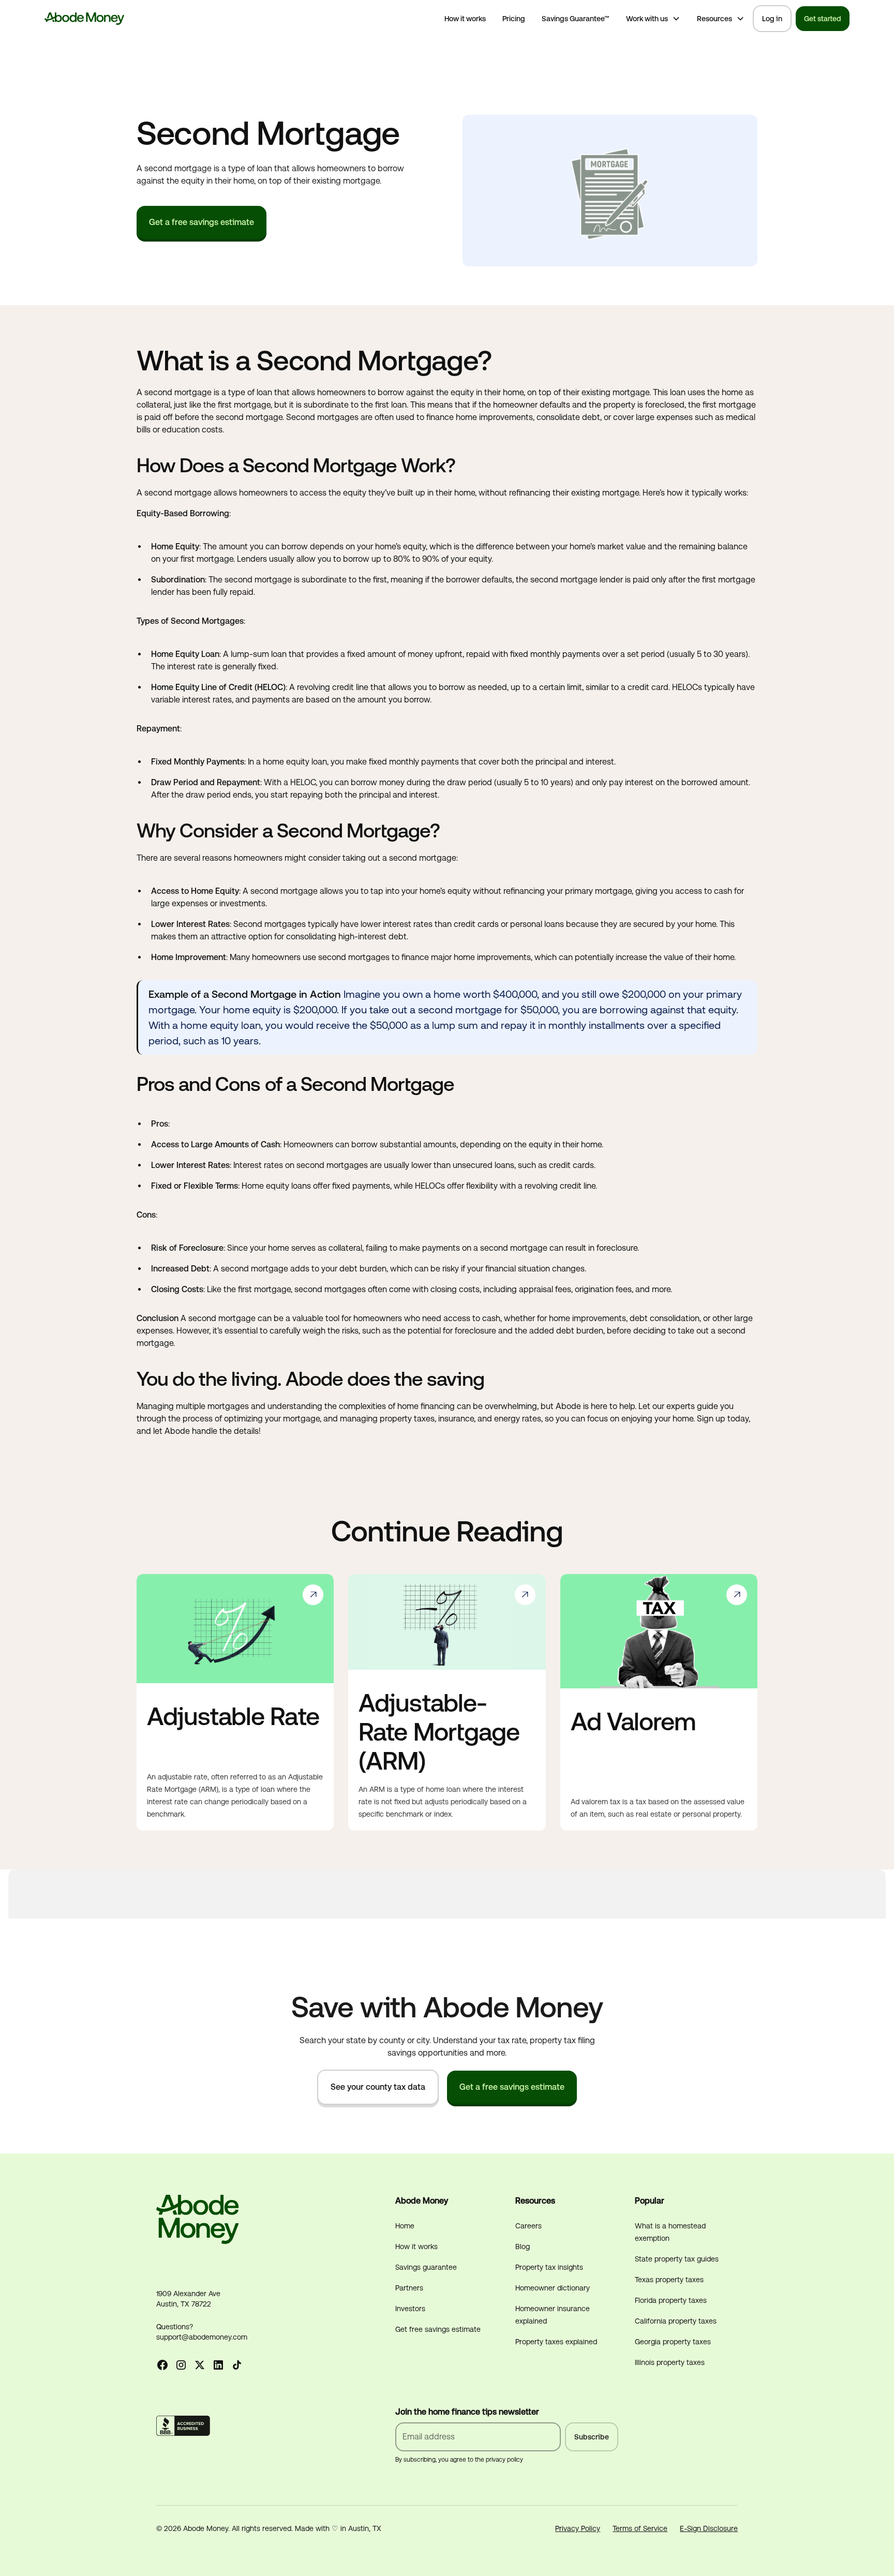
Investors (410, 2309)
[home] (85, 19)
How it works (465, 19)
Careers (528, 2226)
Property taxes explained (556, 2342)
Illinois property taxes (670, 2362)
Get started (823, 19)
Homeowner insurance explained (553, 2315)
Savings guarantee (426, 2267)
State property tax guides (677, 2259)
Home (405, 2226)
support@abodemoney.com (202, 2337)
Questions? (175, 2327)
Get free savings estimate (438, 2329)
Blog (523, 2246)
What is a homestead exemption (670, 2232)
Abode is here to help (595, 1406)
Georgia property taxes (673, 2342)
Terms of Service (640, 2528)
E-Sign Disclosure (709, 2528)
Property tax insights (549, 2267)
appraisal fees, (546, 1289)
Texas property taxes (669, 2280)
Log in (772, 19)
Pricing (514, 19)
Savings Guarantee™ (576, 19)
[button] (653, 19)
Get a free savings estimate (202, 222)
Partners (409, 2288)
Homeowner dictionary (553, 2288)
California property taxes (676, 2321)
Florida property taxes (671, 2300)
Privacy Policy (578, 2528)
